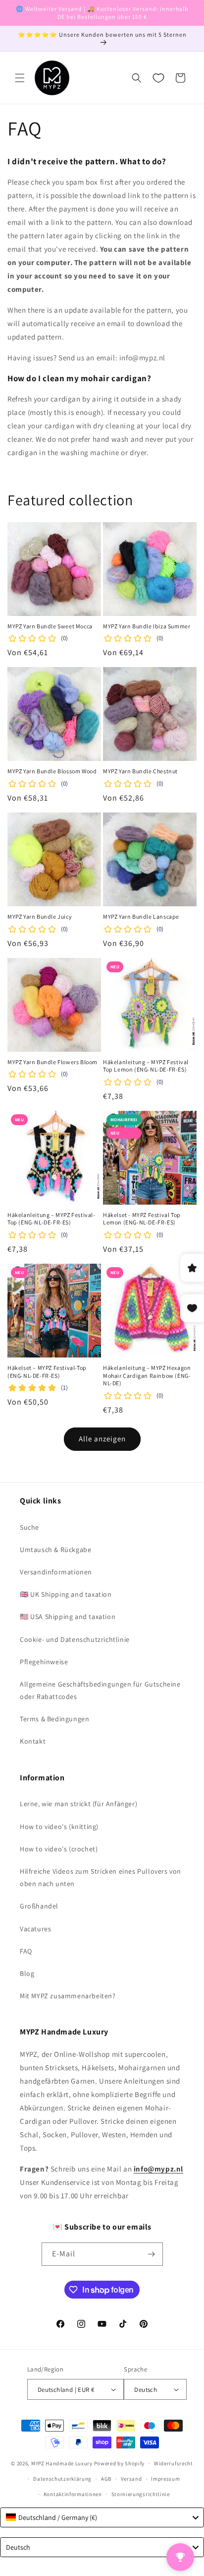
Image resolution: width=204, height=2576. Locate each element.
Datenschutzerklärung (62, 2479)
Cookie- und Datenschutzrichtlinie (75, 1639)
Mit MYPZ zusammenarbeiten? (68, 1996)
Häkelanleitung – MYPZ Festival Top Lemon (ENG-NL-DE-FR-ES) (146, 1066)
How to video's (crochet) (59, 1849)
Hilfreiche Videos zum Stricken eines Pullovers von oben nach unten (101, 1877)
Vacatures (35, 1929)
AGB (106, 2479)
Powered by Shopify (120, 2463)
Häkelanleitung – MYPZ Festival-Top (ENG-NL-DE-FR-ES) (51, 1219)
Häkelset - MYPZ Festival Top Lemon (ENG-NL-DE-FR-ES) (142, 1219)
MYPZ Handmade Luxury (62, 2463)
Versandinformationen (56, 1572)
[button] (20, 78)
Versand (131, 2479)
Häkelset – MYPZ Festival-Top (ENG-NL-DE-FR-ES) (47, 1372)
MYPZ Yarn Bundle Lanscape (141, 916)
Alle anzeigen (102, 1439)
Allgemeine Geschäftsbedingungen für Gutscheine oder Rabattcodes (100, 1690)
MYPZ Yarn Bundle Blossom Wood (52, 771)
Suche (29, 1527)
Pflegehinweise (44, 1662)
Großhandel (39, 1906)
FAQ (26, 1951)
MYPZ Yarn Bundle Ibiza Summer (147, 626)
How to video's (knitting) (59, 1827)
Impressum (165, 2479)
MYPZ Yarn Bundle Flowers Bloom (52, 1062)
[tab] (102, 161)
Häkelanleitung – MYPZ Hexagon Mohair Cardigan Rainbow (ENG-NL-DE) (147, 1375)
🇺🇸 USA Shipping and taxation (68, 1617)
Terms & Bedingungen (54, 1719)
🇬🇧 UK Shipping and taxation (66, 1594)
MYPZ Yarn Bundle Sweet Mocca (50, 626)
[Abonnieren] (152, 2254)
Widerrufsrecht (174, 2463)
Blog (27, 1973)
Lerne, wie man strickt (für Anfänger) (78, 1804)
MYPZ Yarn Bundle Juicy (40, 916)
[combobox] (102, 2517)
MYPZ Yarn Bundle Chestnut (140, 771)
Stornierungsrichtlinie (141, 2494)
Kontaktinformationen (73, 2494)
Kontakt (33, 1741)
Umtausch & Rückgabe (55, 1550)
